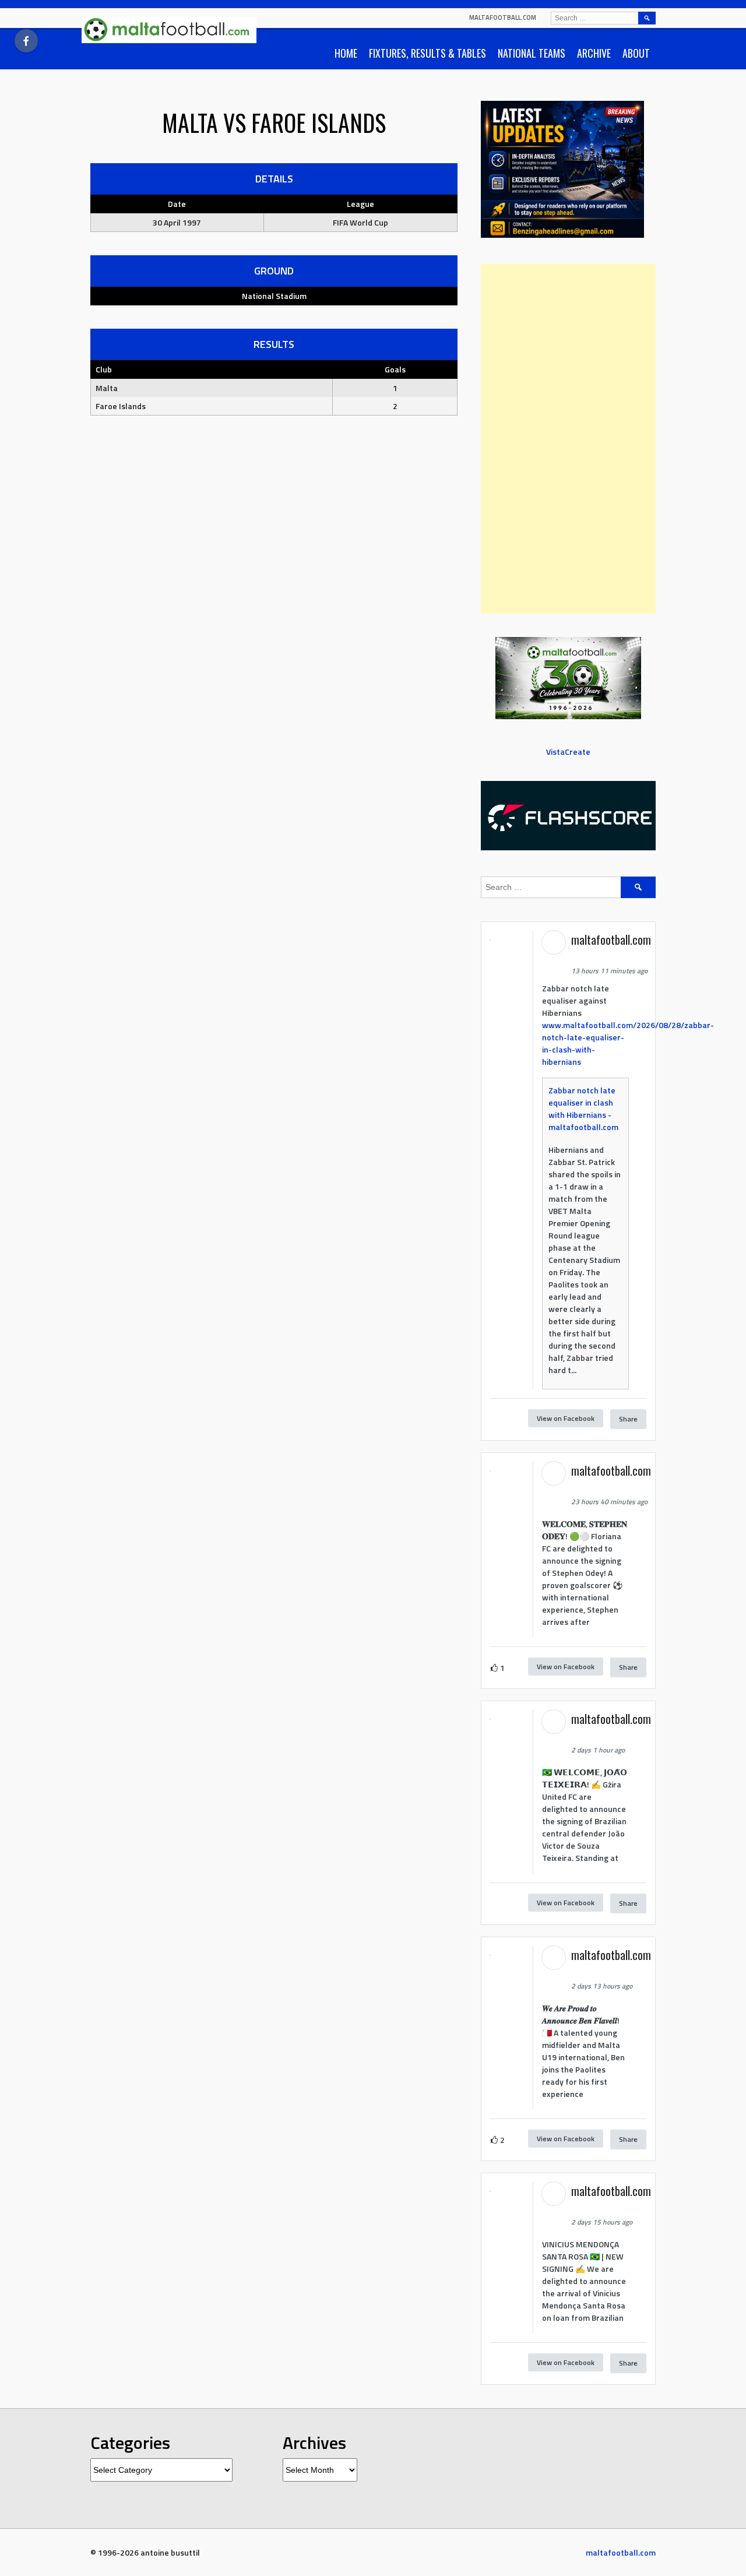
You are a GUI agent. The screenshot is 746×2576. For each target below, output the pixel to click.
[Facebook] (26, 41)
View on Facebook (566, 1418)
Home (346, 53)
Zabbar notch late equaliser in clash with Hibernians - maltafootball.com (583, 1108)
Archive (594, 53)
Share (628, 1419)
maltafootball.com (503, 17)
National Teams (532, 53)
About (636, 53)
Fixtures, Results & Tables (427, 53)
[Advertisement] (568, 439)
